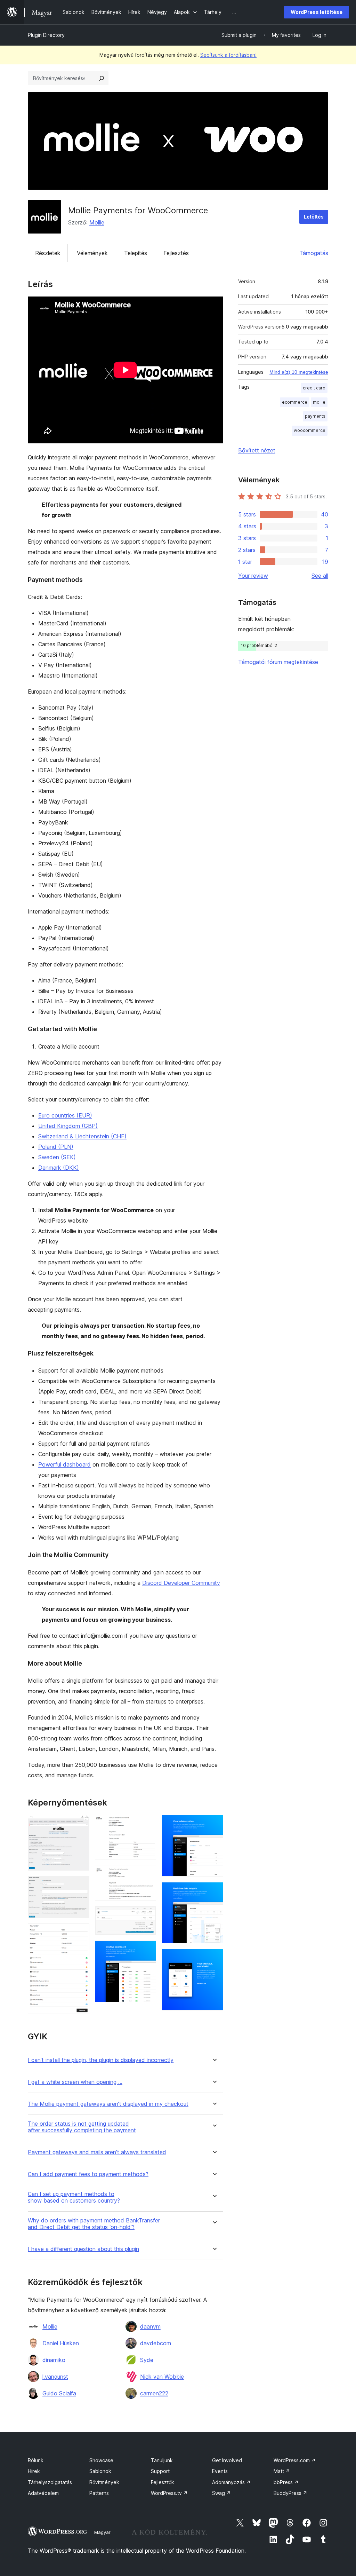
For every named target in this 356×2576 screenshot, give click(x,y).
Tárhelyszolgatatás (50, 2482)
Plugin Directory (46, 35)
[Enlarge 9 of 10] (214, 1891)
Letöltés (314, 217)
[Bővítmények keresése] (102, 78)
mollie (319, 402)
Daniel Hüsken (61, 2343)
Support (160, 2471)
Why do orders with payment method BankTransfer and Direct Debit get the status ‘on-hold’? (94, 2224)
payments (315, 416)
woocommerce (310, 430)
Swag (221, 2493)
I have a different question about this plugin (83, 2249)
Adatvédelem (43, 2493)
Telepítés (136, 253)
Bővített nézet (257, 450)
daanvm (150, 2326)
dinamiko (54, 2360)
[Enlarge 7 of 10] (147, 1950)
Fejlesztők (163, 2482)
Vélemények (92, 253)
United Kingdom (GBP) (68, 1126)
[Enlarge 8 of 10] (214, 1824)
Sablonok (100, 2471)
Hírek (34, 2471)
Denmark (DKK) (59, 1168)
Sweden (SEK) (57, 1157)
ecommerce (295, 402)
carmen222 (154, 2393)
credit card (314, 388)
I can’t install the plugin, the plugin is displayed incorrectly (101, 2060)
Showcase (101, 2460)
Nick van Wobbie (162, 2377)
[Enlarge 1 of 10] (80, 1824)
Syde (147, 2360)
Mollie (97, 222)
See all (320, 576)
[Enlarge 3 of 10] (80, 1933)
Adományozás (231, 2482)
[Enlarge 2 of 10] (80, 1886)
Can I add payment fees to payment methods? (88, 2174)
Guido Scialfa (59, 2393)
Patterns (99, 2493)
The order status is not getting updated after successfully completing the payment (82, 2127)
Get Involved (227, 2460)
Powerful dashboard (64, 1464)
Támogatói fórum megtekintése (278, 662)
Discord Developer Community (181, 1583)
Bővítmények (104, 2482)
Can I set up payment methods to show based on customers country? (74, 2197)
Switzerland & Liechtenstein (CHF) (82, 1136)
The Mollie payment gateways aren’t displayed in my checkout (108, 2104)
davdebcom (156, 2343)
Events (220, 2471)
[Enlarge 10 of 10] (214, 1958)
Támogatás (314, 253)
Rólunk (36, 2460)
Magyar (102, 2532)
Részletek (48, 253)
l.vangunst (55, 2377)
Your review (253, 576)
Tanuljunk (162, 2460)
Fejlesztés (176, 253)
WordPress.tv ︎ (169, 2493)
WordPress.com (295, 2460)
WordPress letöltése (317, 12)
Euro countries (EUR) (65, 1115)
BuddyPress (290, 2493)
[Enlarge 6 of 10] (147, 1915)
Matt (282, 2471)
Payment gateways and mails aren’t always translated (97, 2152)
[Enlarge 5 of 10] (147, 1874)
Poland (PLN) (56, 1147)
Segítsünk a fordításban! (228, 55)
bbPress (286, 2482)
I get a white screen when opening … (75, 2082)
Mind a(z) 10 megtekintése (299, 372)
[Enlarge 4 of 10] (147, 1824)
